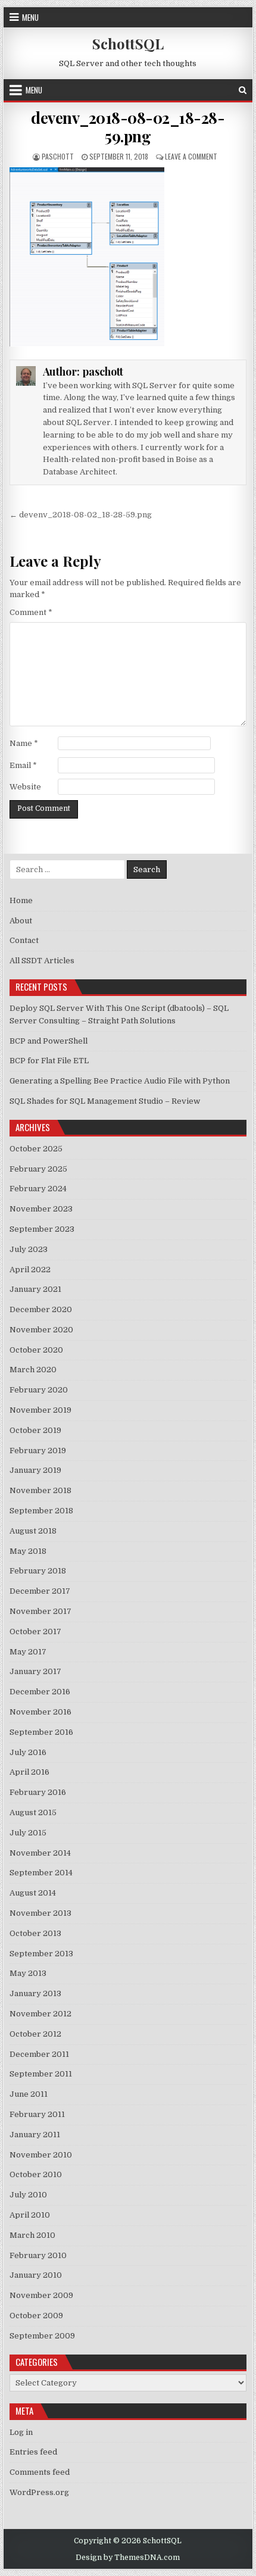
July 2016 (28, 1752)
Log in (21, 2432)
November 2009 (41, 2295)
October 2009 (36, 2316)
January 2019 (35, 1470)
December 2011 (39, 2054)
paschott (58, 156)
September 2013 (41, 1954)
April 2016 (29, 1772)
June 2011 (29, 2094)
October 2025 (36, 1149)
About (21, 921)
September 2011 (41, 2074)
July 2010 (28, 2195)
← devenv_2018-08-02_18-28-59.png (81, 515)
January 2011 (35, 2135)
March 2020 (33, 1370)
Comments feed (40, 2472)
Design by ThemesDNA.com (128, 2558)
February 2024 (38, 1189)
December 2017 (40, 1591)
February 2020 (39, 1390)
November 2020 (41, 1330)
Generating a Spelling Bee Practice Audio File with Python (120, 1081)
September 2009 (42, 2336)
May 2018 (28, 1551)
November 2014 (40, 1853)
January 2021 (35, 1289)
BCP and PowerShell (49, 1041)
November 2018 (40, 1490)
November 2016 (40, 1712)
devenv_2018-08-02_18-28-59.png (128, 127)
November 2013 (40, 1913)
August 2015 (33, 1812)
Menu (30, 17)
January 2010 (36, 2275)
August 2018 (33, 1531)
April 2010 (30, 2215)
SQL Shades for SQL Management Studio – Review (105, 1101)
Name (24, 743)
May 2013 (28, 1973)
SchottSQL (128, 43)
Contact (24, 940)
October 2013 (35, 1933)
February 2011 (37, 2114)
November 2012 (40, 2014)
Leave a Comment (191, 156)
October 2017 (35, 1632)
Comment (31, 612)
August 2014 (33, 1893)
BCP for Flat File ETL (49, 1061)
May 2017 (28, 1652)
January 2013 (35, 1993)
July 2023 (29, 1249)
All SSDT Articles (42, 961)
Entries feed (33, 2452)
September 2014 (41, 1873)
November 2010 (41, 2155)
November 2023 (41, 1209)
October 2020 (36, 1350)
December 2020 (41, 1309)
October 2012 (35, 2034)
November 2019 (40, 1410)
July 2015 (28, 1833)
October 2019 (35, 1430)
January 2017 (35, 1671)
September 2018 (41, 1511)
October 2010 (36, 2174)
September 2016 (41, 1732)
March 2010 (32, 2235)
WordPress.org (39, 2492)
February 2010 (38, 2255)
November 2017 (40, 1611)
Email (23, 765)
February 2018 (38, 1571)
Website (25, 787)
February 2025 (38, 1169)
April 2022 (30, 1270)
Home (21, 900)
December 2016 (40, 1692)
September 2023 (42, 1229)
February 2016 (38, 1792)
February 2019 (38, 1451)
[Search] (243, 90)
